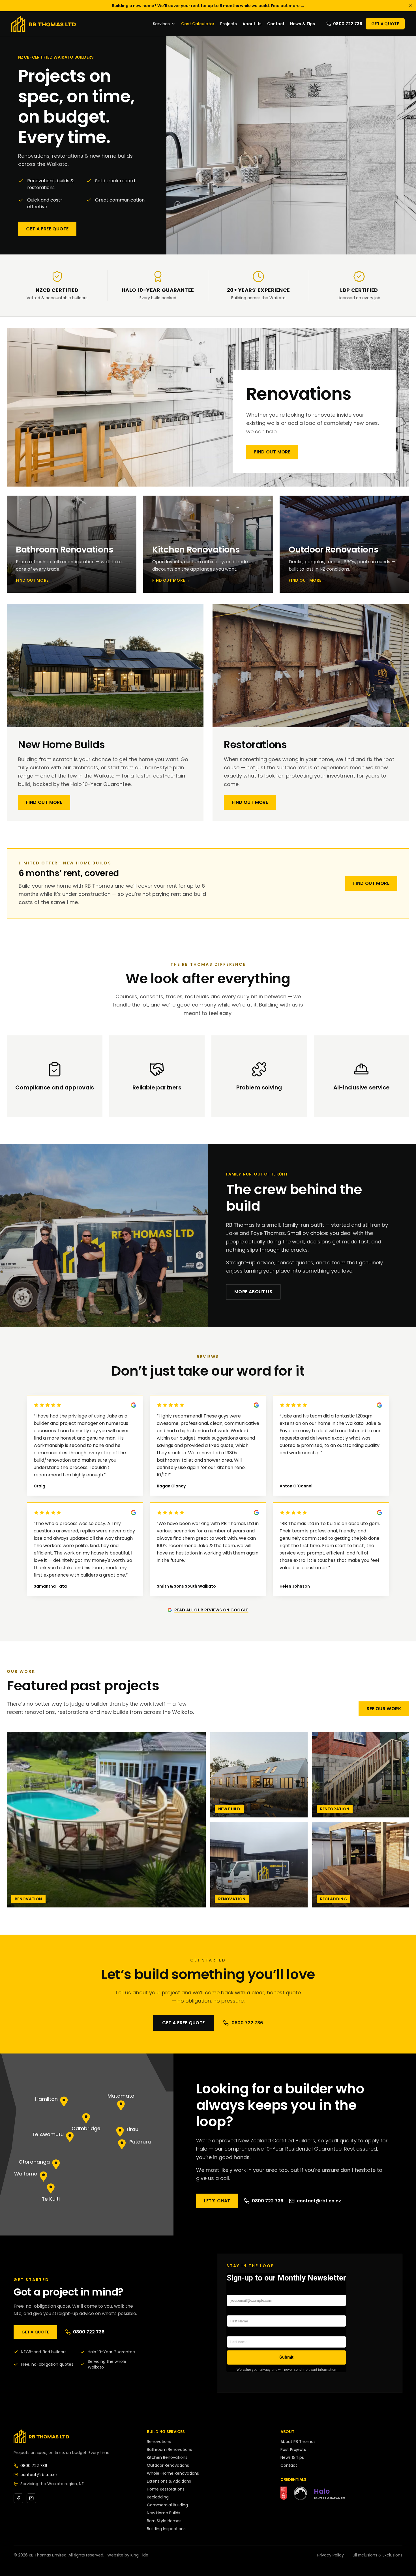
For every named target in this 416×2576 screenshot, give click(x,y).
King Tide (139, 2555)
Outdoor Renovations (168, 2465)
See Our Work (384, 1709)
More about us (253, 1292)
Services (161, 24)
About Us (252, 24)
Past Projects (293, 2449)
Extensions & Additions (169, 2481)
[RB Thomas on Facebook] (18, 2498)
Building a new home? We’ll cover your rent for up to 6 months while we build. (208, 6)
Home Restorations (166, 2489)
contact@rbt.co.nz (319, 2201)
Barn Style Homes (164, 2521)
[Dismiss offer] (410, 6)
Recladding (158, 2497)
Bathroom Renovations (170, 2449)
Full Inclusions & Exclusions (377, 2555)
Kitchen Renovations (167, 2457)
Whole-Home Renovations (173, 2473)
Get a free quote (47, 229)
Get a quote (385, 24)
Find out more (272, 452)
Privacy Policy (331, 2555)
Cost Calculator (198, 24)
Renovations (159, 2442)
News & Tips (303, 24)
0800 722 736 (348, 24)
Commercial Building (167, 2505)
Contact (276, 24)
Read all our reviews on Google (211, 1610)
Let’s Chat (217, 2201)
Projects (229, 24)
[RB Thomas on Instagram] (31, 2498)
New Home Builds (164, 2513)
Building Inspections (166, 2529)
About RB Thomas (298, 2442)
